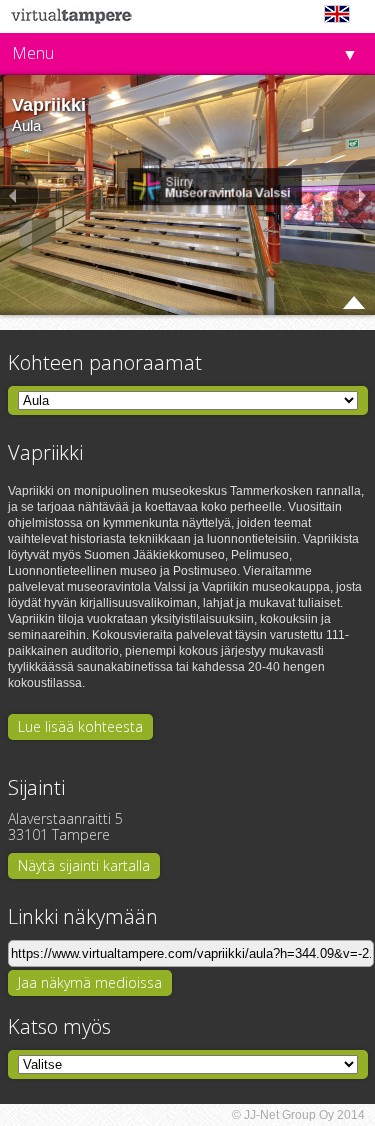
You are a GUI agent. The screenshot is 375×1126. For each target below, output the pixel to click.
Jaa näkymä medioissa (90, 982)
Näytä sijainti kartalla (84, 865)
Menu (33, 53)
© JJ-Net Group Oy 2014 (298, 1115)
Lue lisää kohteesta (80, 726)
